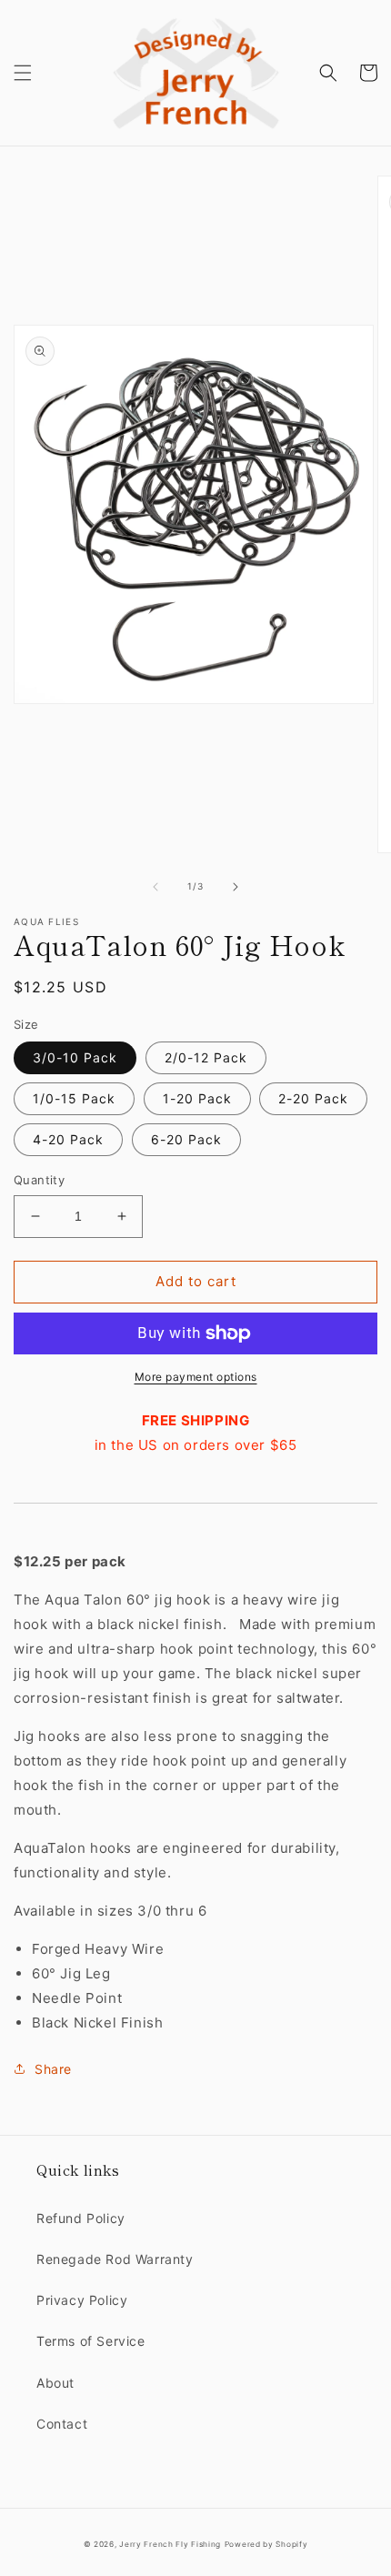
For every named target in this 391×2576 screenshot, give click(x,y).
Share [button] (53, 2069)
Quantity (39, 1180)
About (55, 2383)
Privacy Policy (82, 2300)
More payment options (196, 1377)
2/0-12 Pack (206, 1057)
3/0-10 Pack (75, 1057)
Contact (62, 2424)
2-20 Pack (313, 1098)
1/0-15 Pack (74, 1098)
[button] (23, 73)
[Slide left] (155, 887)
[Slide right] (236, 887)
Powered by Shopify (266, 2544)
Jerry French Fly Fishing (170, 2544)
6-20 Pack (186, 1139)
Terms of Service (91, 2341)
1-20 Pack (197, 1098)
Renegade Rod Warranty (115, 2259)
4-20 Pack (68, 1139)
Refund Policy (81, 2218)
